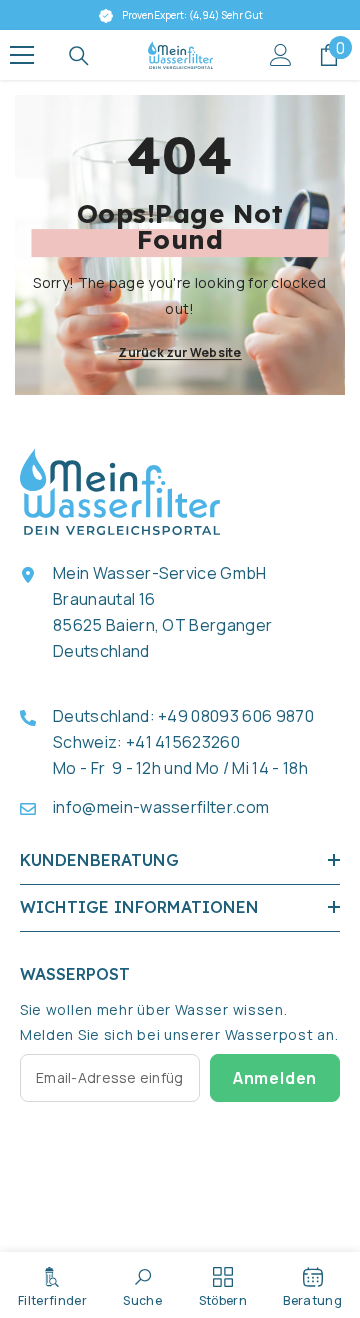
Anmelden (275, 1078)
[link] (142, 1285)
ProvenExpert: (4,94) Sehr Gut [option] (188, 15)
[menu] (22, 55)
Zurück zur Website (179, 352)
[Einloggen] (281, 55)
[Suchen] (79, 56)
